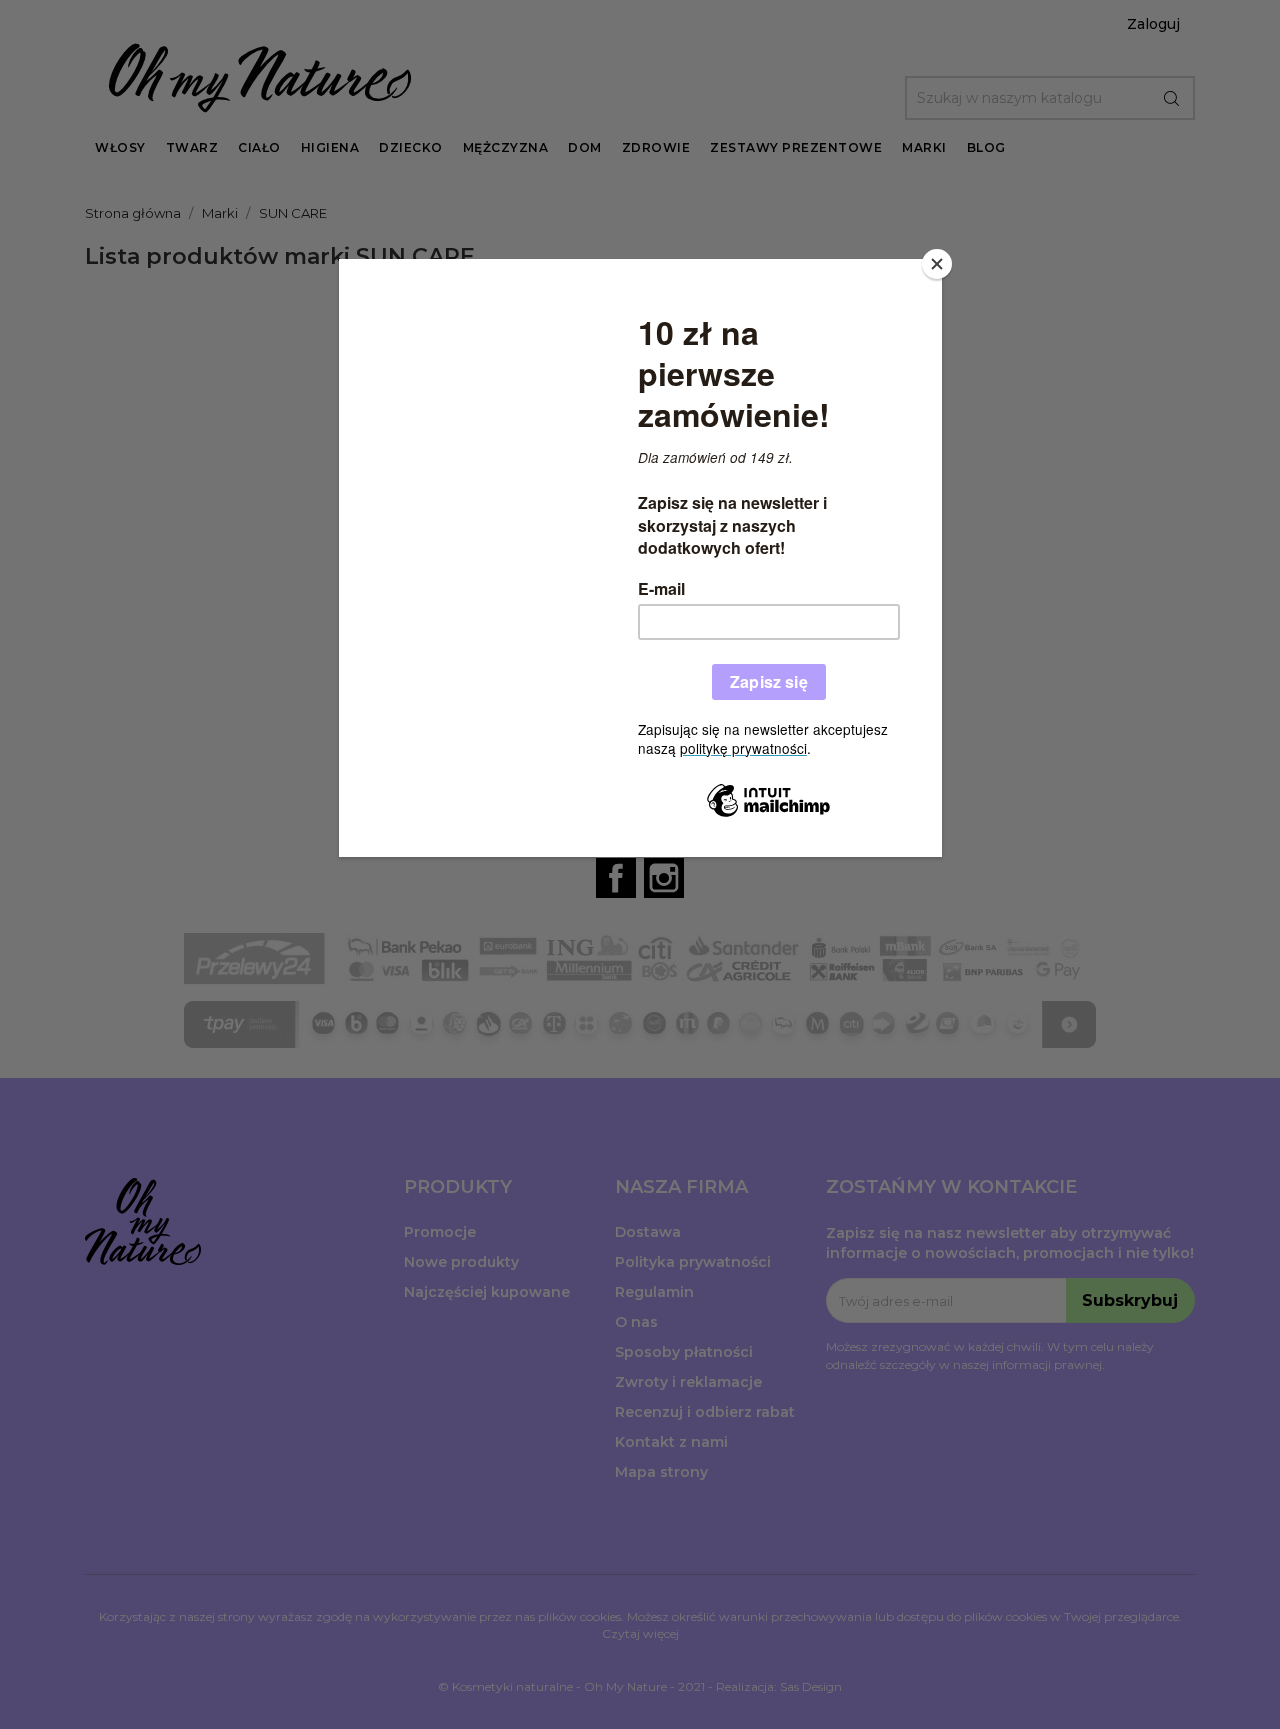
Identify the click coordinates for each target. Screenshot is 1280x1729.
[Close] (937, 264)
